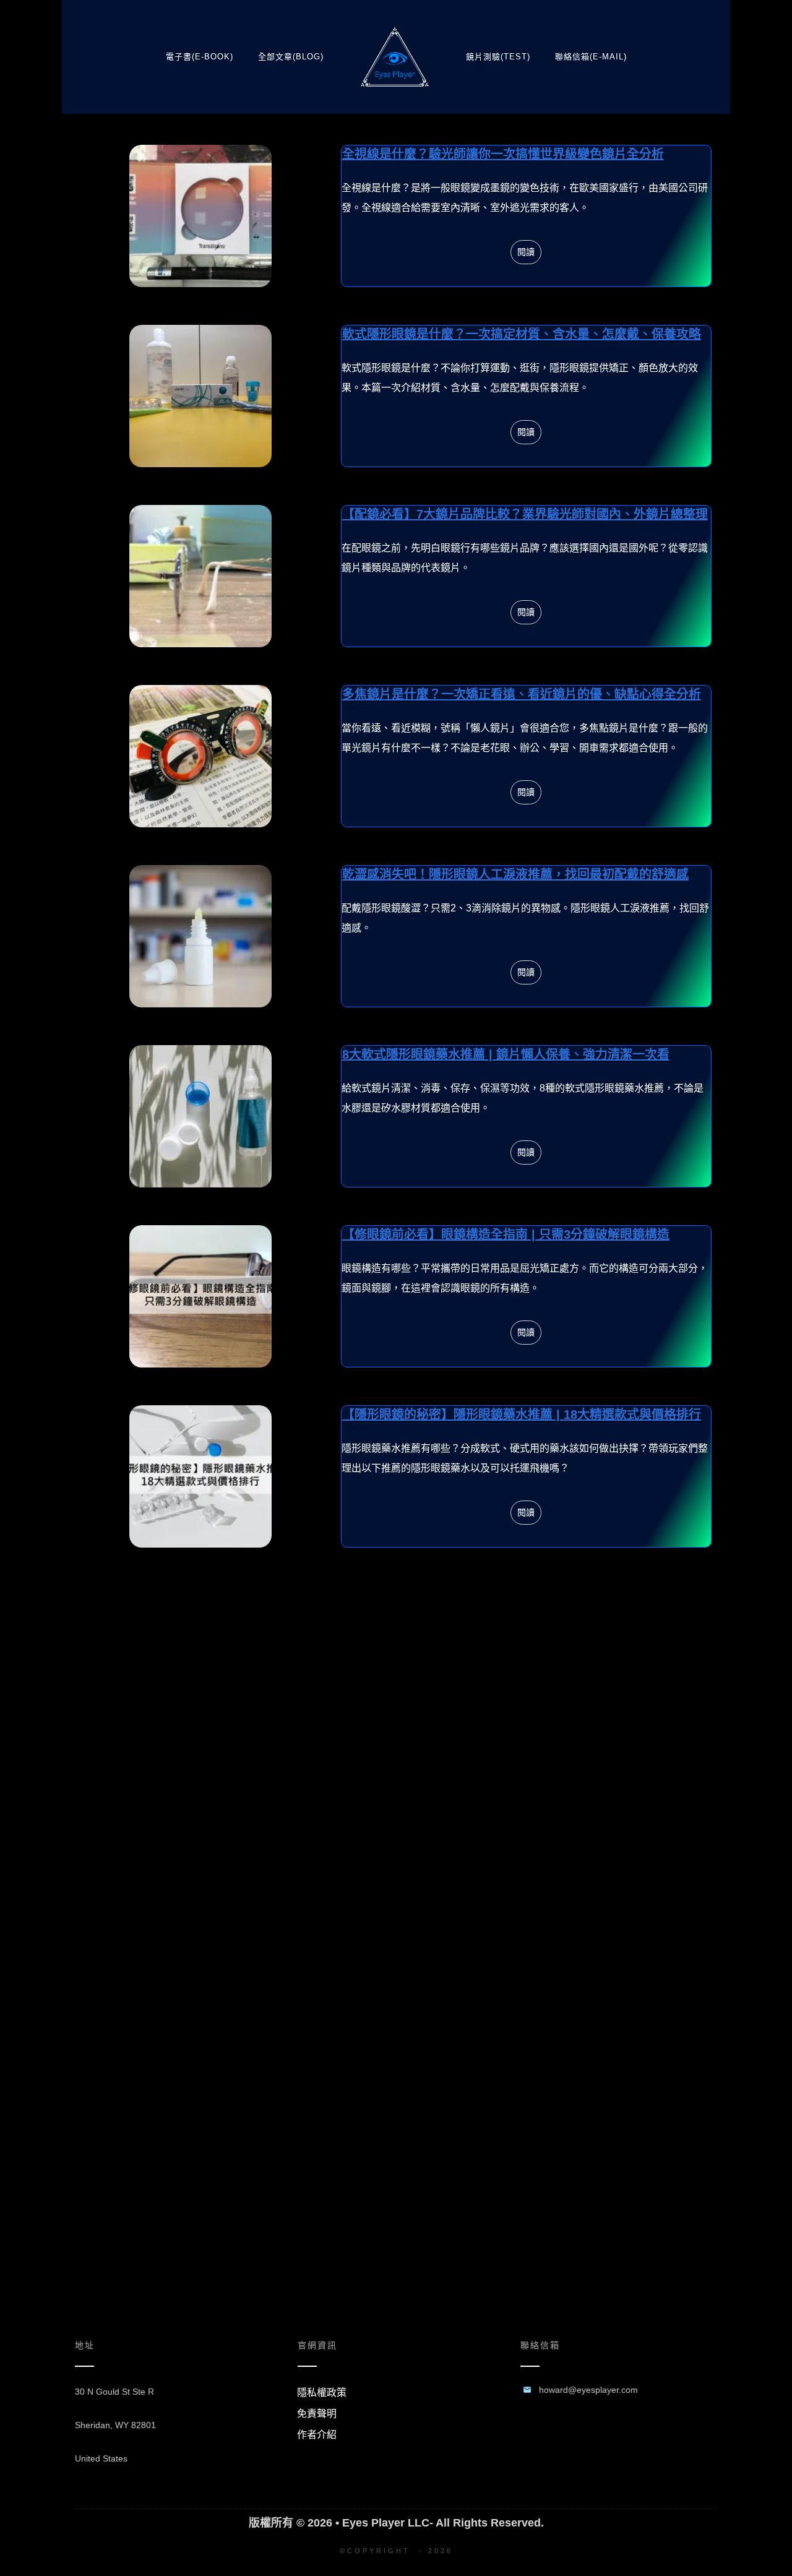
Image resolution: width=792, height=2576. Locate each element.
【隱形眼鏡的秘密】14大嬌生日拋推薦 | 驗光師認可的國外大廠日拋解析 (396, 1850)
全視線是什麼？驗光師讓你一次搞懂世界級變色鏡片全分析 (396, 216)
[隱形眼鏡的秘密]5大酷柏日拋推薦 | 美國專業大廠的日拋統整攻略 (396, 2210)
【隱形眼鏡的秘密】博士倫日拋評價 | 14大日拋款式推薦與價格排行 (396, 1663)
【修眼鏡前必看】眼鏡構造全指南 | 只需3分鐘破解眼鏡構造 (396, 1296)
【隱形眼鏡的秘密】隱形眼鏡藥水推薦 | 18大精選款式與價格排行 (396, 1476)
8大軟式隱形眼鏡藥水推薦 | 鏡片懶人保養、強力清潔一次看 (396, 1116)
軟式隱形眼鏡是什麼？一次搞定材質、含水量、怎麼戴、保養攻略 (396, 396)
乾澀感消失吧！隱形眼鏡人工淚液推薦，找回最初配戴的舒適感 (396, 936)
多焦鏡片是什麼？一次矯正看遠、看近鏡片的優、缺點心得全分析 (396, 756)
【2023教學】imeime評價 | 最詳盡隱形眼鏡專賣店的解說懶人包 (396, 2030)
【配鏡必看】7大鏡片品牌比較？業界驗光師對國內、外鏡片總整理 (396, 576)
